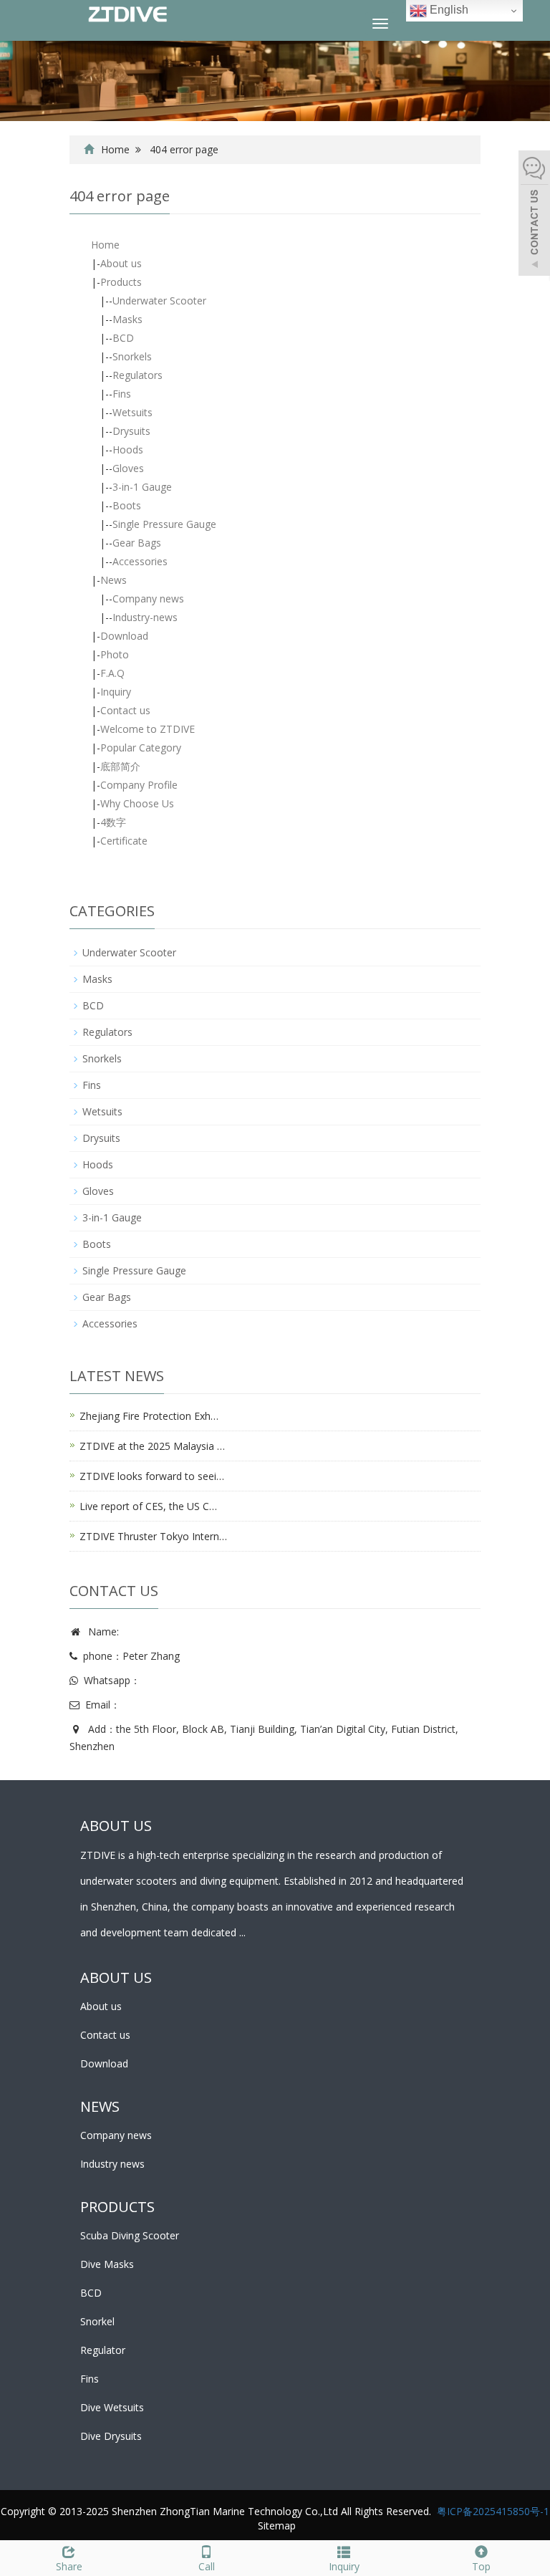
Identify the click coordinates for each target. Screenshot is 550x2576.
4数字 (113, 822)
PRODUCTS (117, 2207)
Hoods (128, 450)
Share (69, 2566)
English (448, 10)
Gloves (128, 468)
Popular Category (141, 748)
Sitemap (277, 2525)
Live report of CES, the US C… (148, 1506)
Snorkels (132, 356)
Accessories (140, 561)
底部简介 (120, 766)
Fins (122, 394)
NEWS (100, 2106)
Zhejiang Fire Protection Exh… (149, 1416)
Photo (115, 654)
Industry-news (145, 617)
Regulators (137, 375)
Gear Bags (137, 543)
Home (115, 149)
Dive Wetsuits (112, 2407)
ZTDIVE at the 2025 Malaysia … (152, 1446)
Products (121, 282)
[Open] (534, 215)
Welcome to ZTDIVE (148, 729)
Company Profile (139, 785)
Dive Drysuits (111, 2436)
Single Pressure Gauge (164, 524)
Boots (127, 505)
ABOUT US (116, 1977)
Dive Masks (107, 2264)
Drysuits (131, 431)
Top (481, 2566)
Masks (127, 319)
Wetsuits (132, 412)
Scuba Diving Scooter (130, 2235)
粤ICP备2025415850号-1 (493, 2511)
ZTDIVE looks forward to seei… (152, 1476)
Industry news (112, 2164)
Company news (148, 599)
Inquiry (116, 692)
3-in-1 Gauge (142, 487)
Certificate (124, 841)
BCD (123, 338)
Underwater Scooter (159, 301)
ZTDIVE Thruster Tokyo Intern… (153, 1536)
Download (124, 636)
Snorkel (97, 2321)
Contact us (125, 710)
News (114, 580)
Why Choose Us (137, 803)
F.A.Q (112, 673)
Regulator (103, 2350)
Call (207, 2566)
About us (121, 263)
